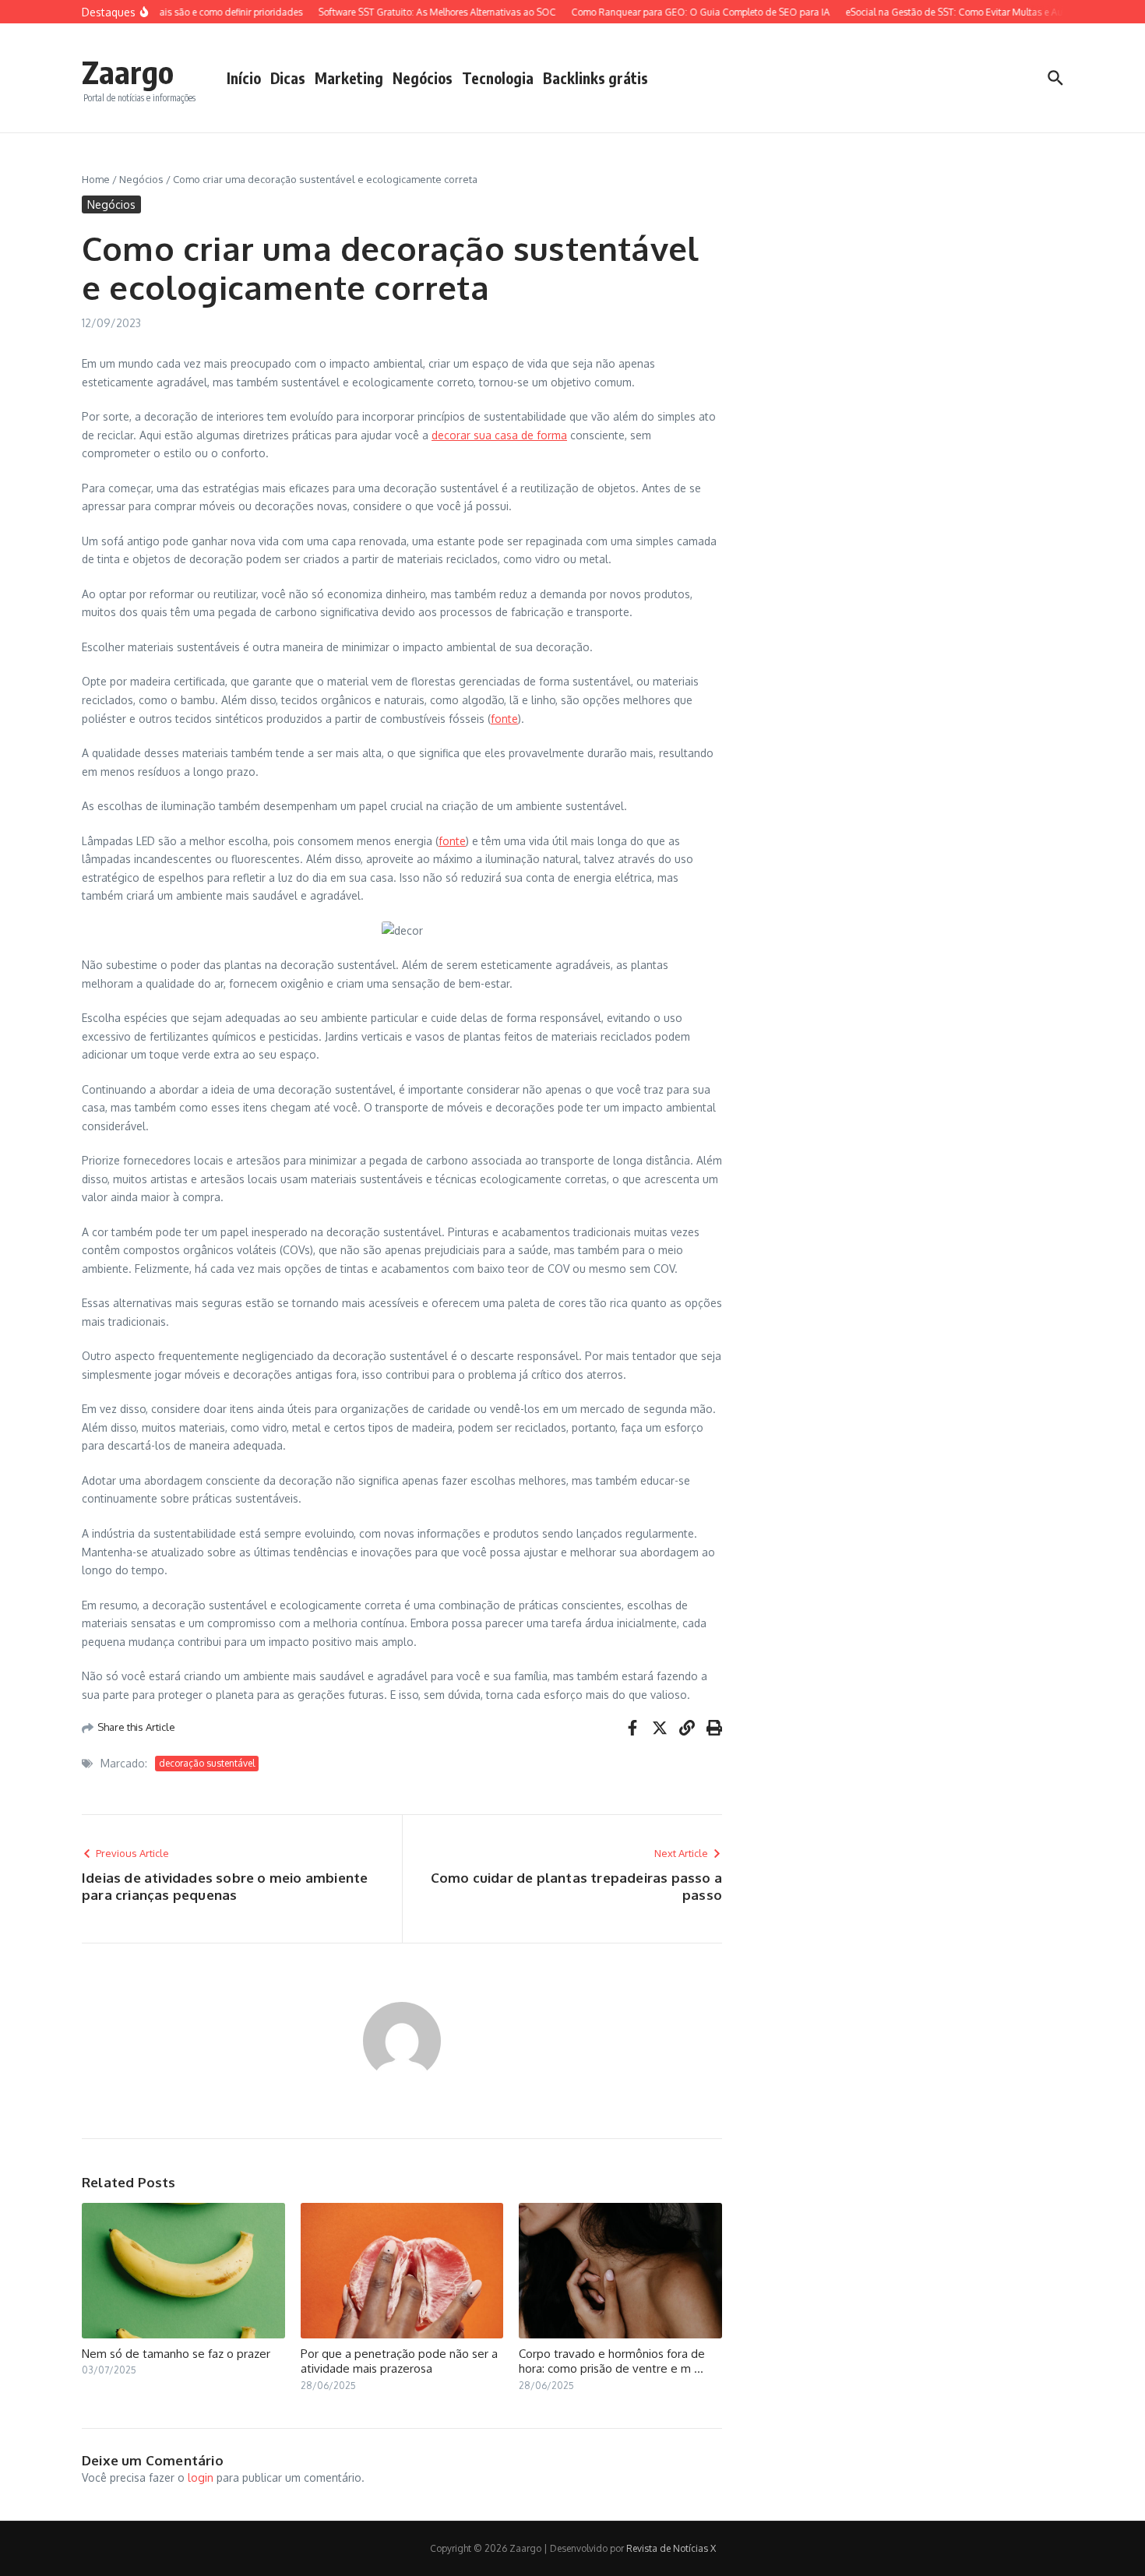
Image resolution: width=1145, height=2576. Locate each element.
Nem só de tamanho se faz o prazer (176, 2354)
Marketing (349, 78)
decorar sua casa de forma (499, 435)
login (201, 2477)
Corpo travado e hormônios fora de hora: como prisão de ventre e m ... (612, 2361)
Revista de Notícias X (671, 2548)
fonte (504, 719)
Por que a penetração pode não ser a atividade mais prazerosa (399, 2361)
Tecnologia (498, 78)
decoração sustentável (207, 1763)
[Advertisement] (916, 406)
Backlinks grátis (595, 78)
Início (244, 78)
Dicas (288, 78)
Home (96, 179)
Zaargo (128, 72)
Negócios (423, 78)
